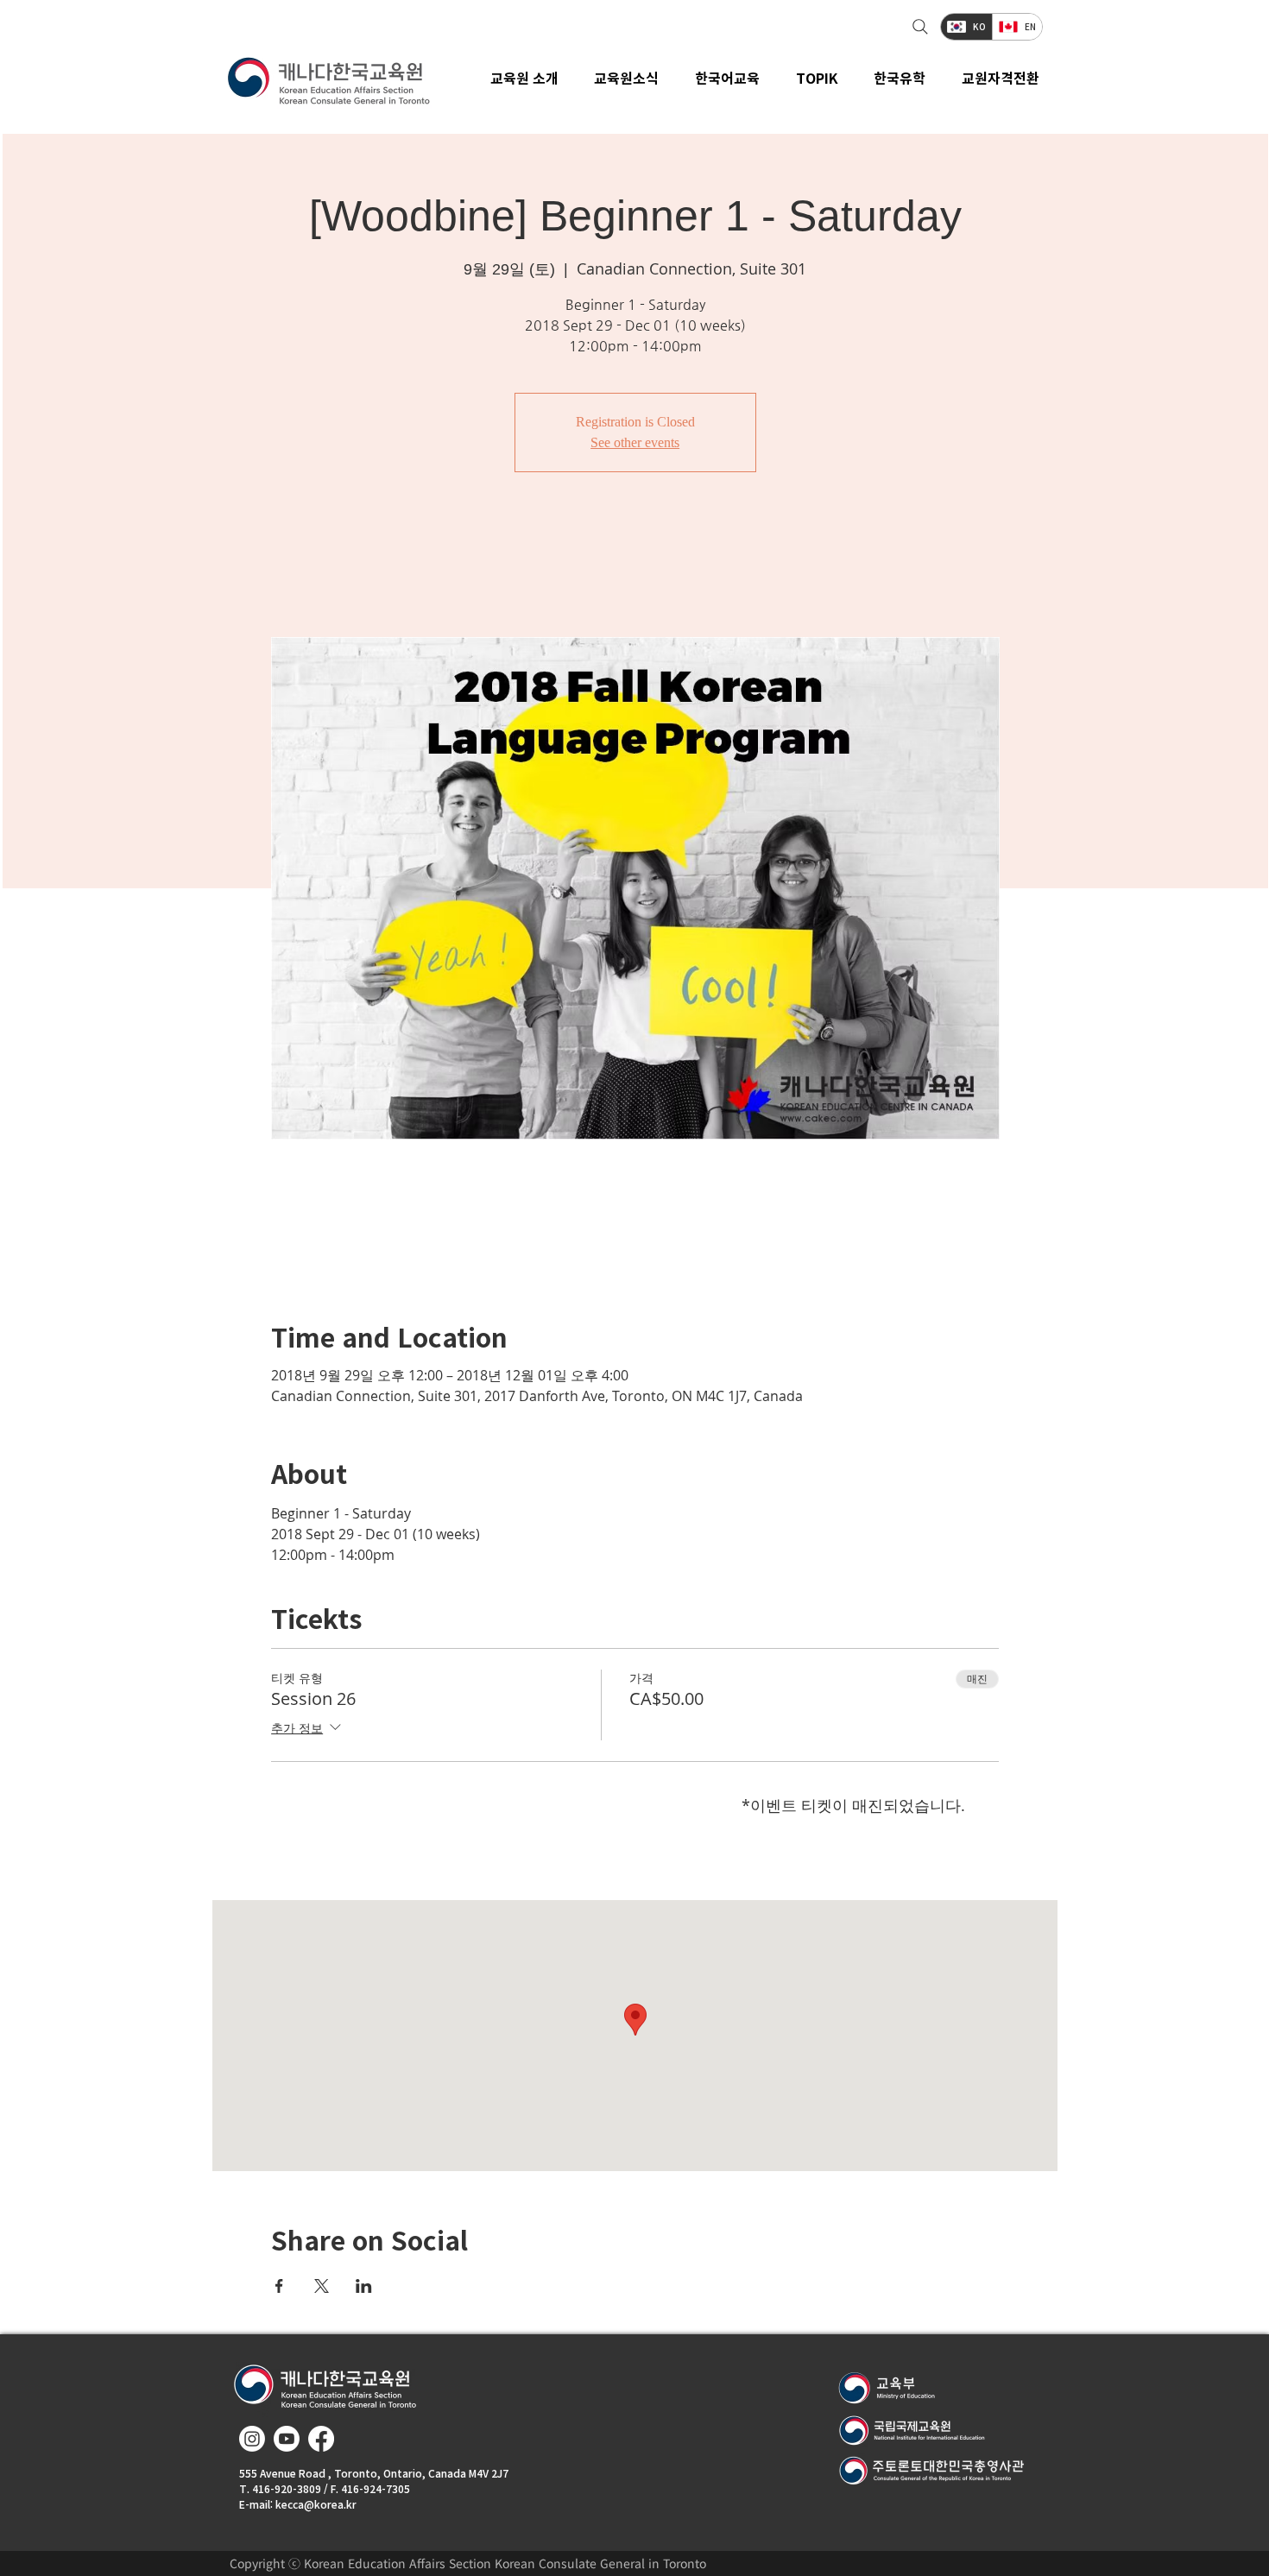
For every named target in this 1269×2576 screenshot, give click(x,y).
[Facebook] (321, 2439)
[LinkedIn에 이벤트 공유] (364, 2286)
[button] (627, 78)
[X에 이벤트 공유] (322, 2286)
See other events (635, 442)
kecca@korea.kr (316, 2504)
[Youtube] (287, 2439)
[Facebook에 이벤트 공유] (279, 2286)
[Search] (918, 27)
